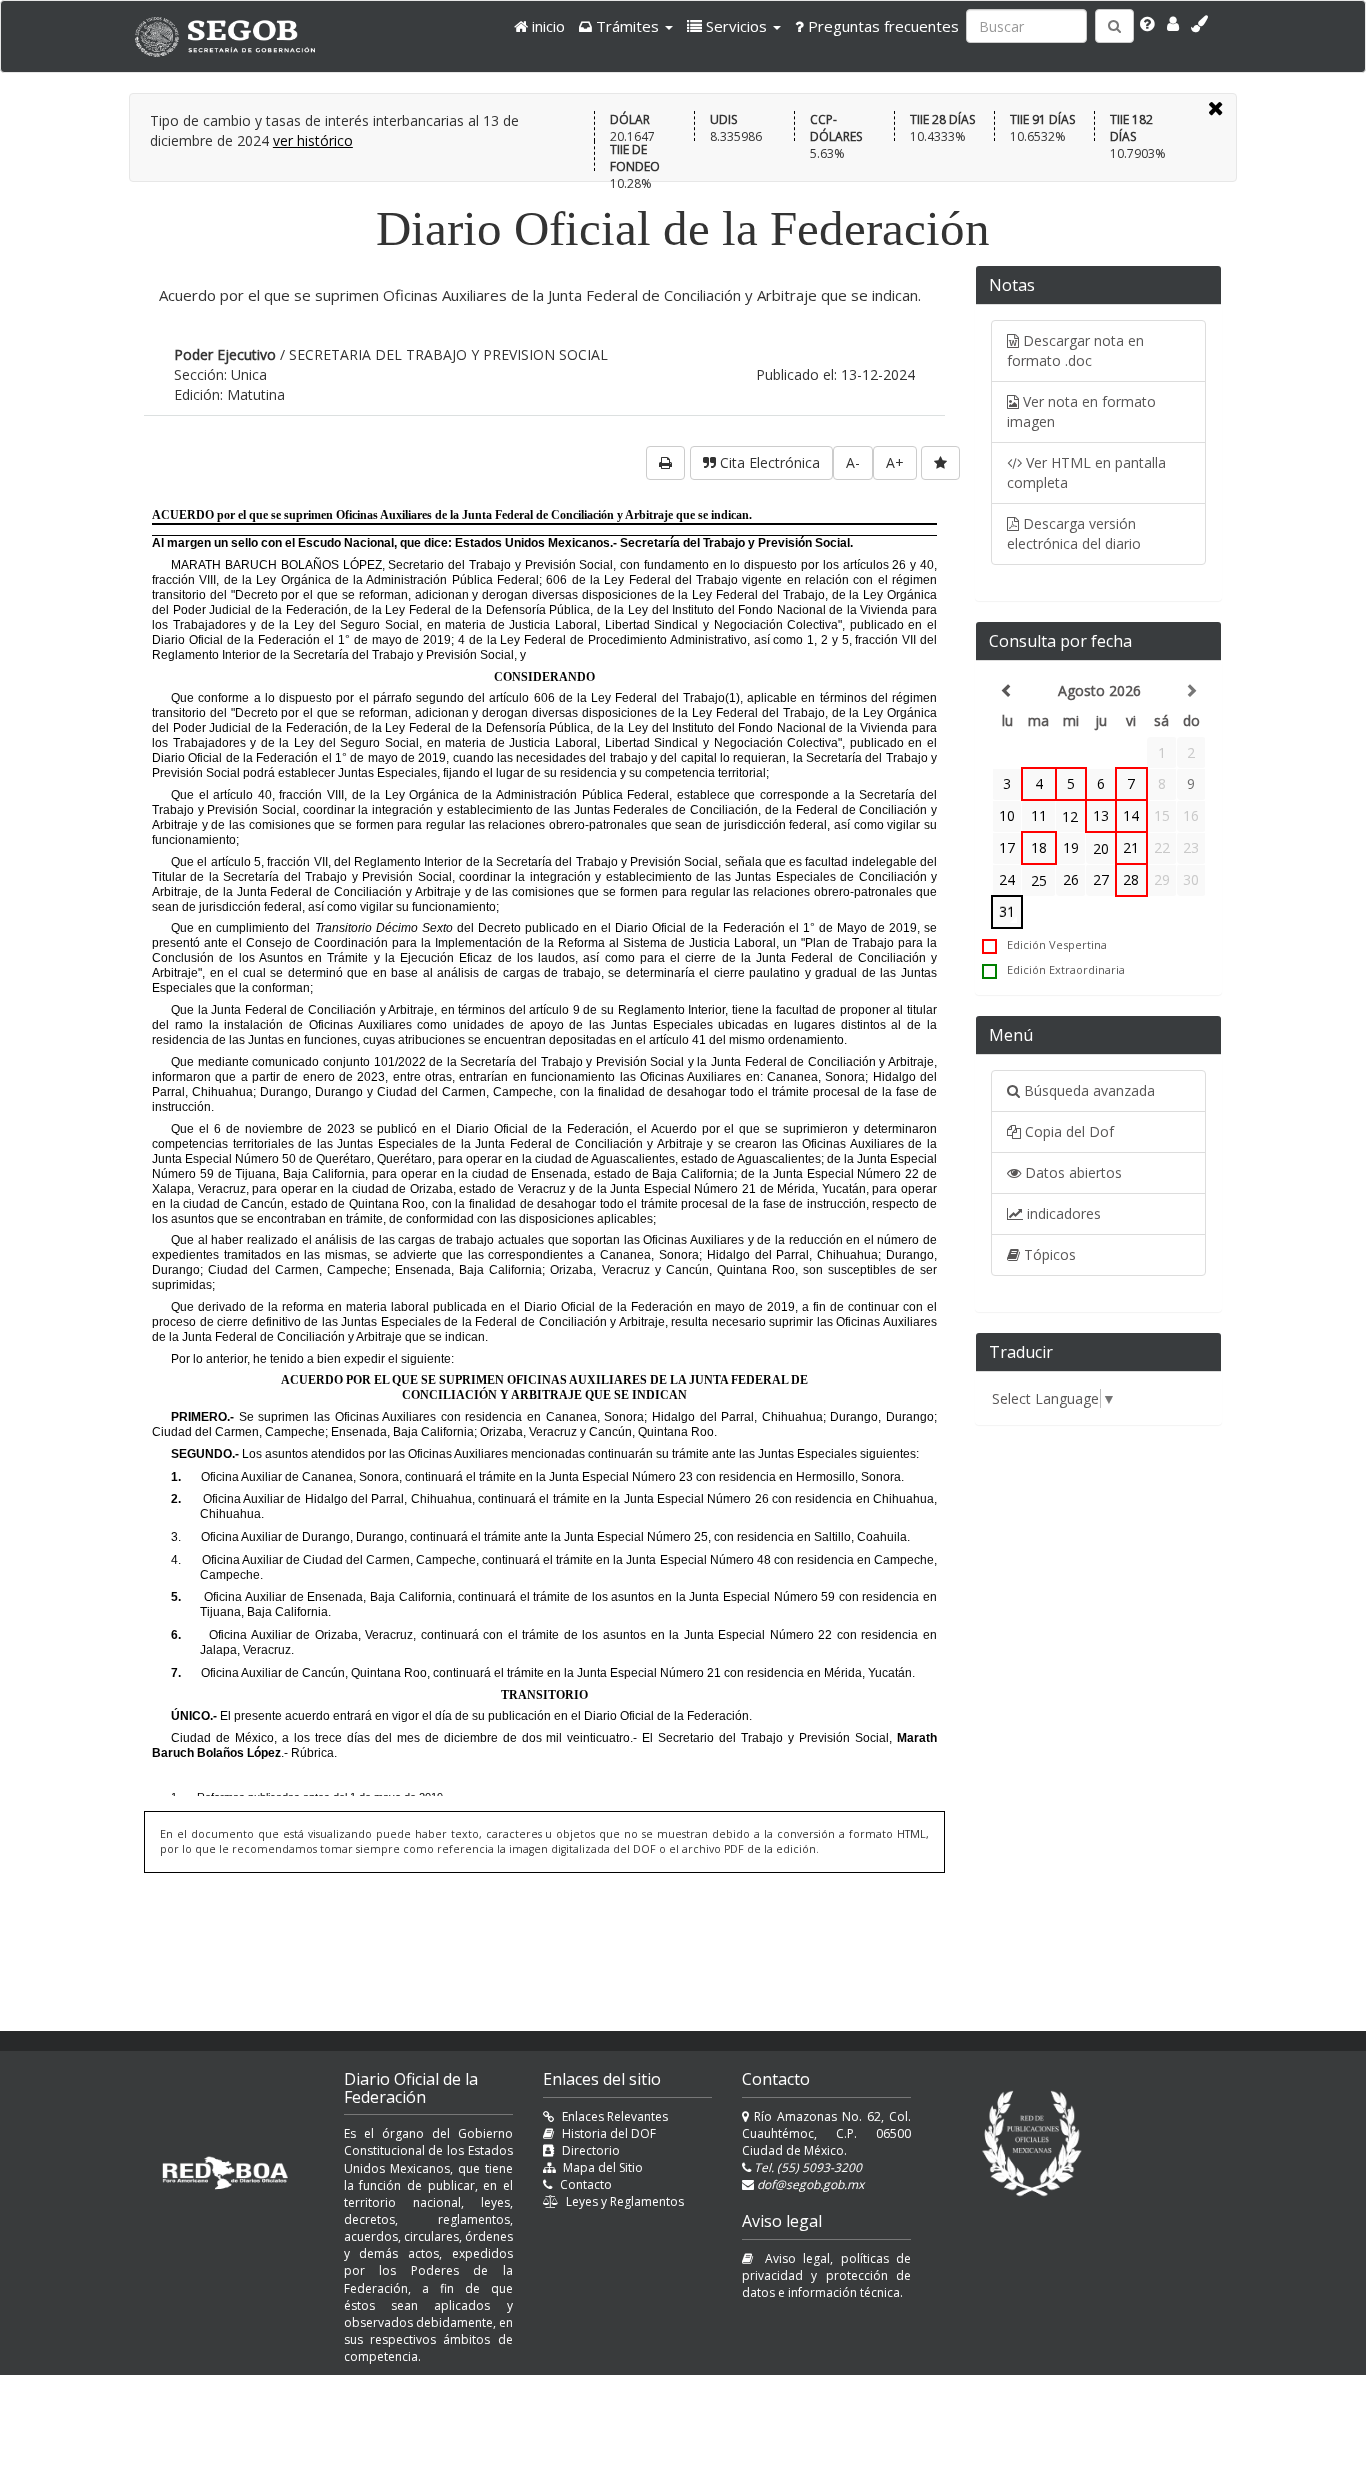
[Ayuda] (1147, 24)
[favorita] (940, 463)
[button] (626, 26)
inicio (546, 26)
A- (853, 462)
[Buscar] (1114, 26)
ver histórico (313, 140)
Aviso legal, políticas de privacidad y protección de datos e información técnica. (826, 2275)
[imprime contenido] (665, 463)
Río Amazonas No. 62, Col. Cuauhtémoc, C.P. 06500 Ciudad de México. (826, 2133)
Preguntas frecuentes (881, 26)
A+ (895, 462)
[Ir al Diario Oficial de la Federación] (235, 36)
